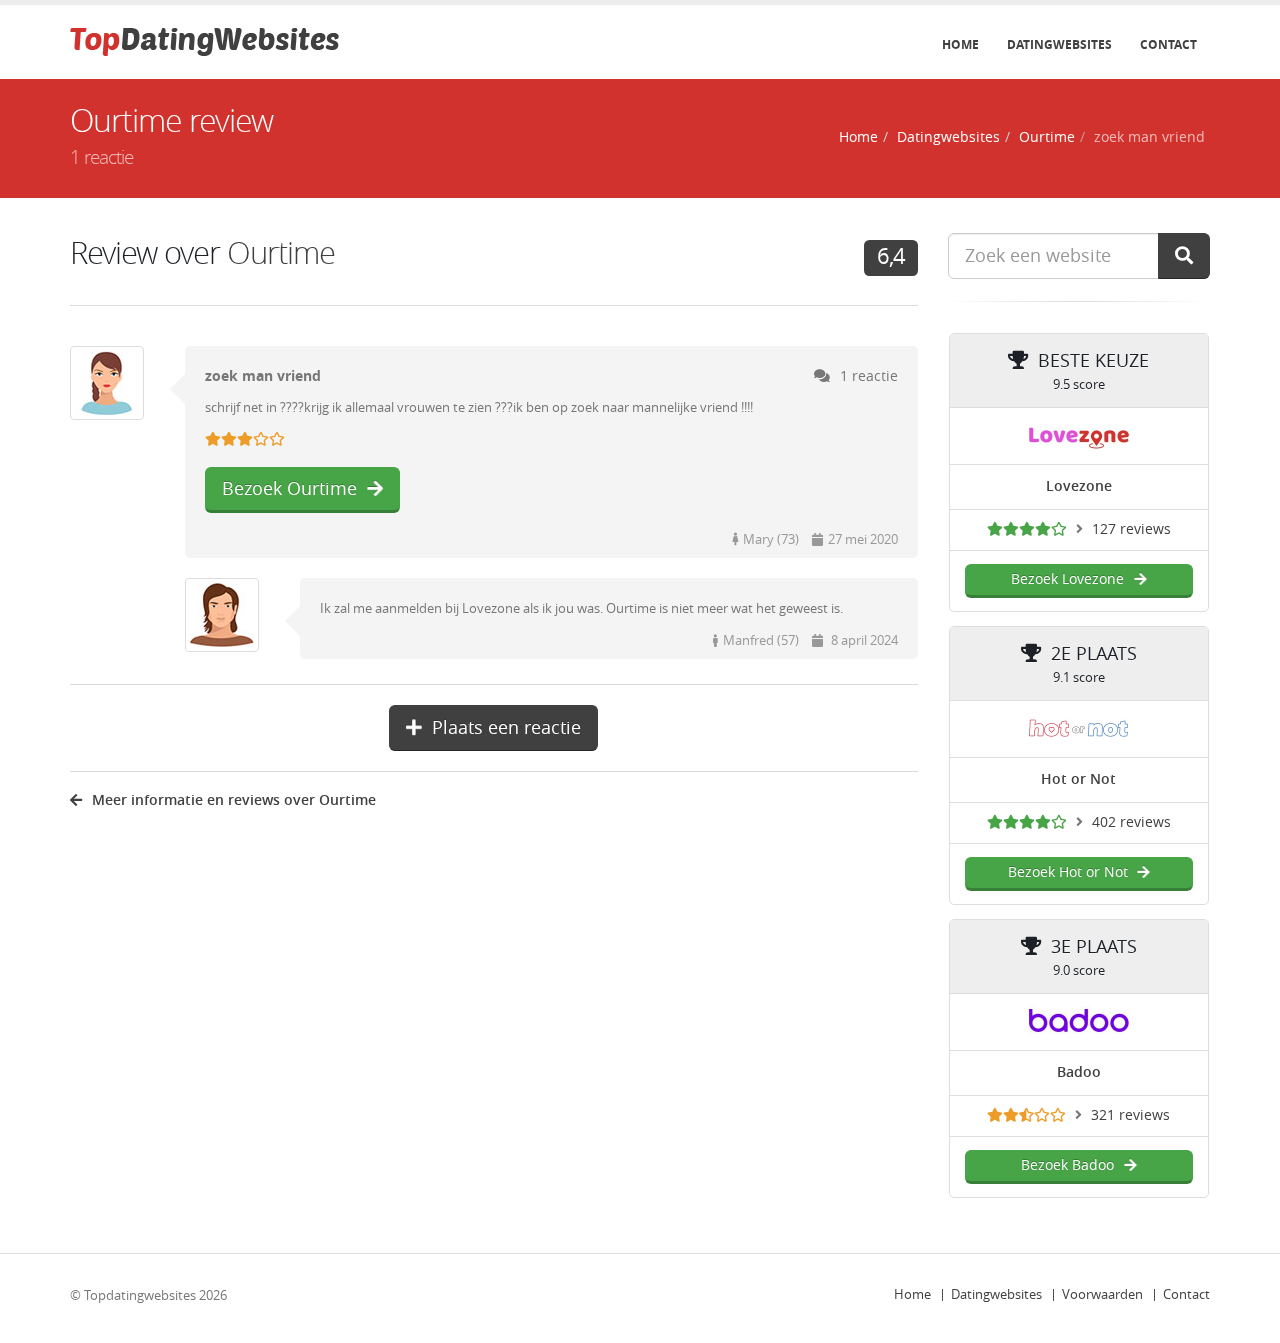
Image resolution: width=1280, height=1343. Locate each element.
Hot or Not (1078, 779)
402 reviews (1131, 822)
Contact (1168, 45)
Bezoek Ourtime (289, 489)
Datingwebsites (1059, 45)
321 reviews (1130, 1115)
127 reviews (1131, 529)
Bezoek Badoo (1067, 1165)
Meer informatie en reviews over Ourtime (234, 800)
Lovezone (1079, 486)
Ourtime (1047, 137)
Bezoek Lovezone (1067, 579)
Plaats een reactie (506, 728)
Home (960, 45)
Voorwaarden (1102, 1294)
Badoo (1079, 1072)
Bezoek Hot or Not (1068, 872)
